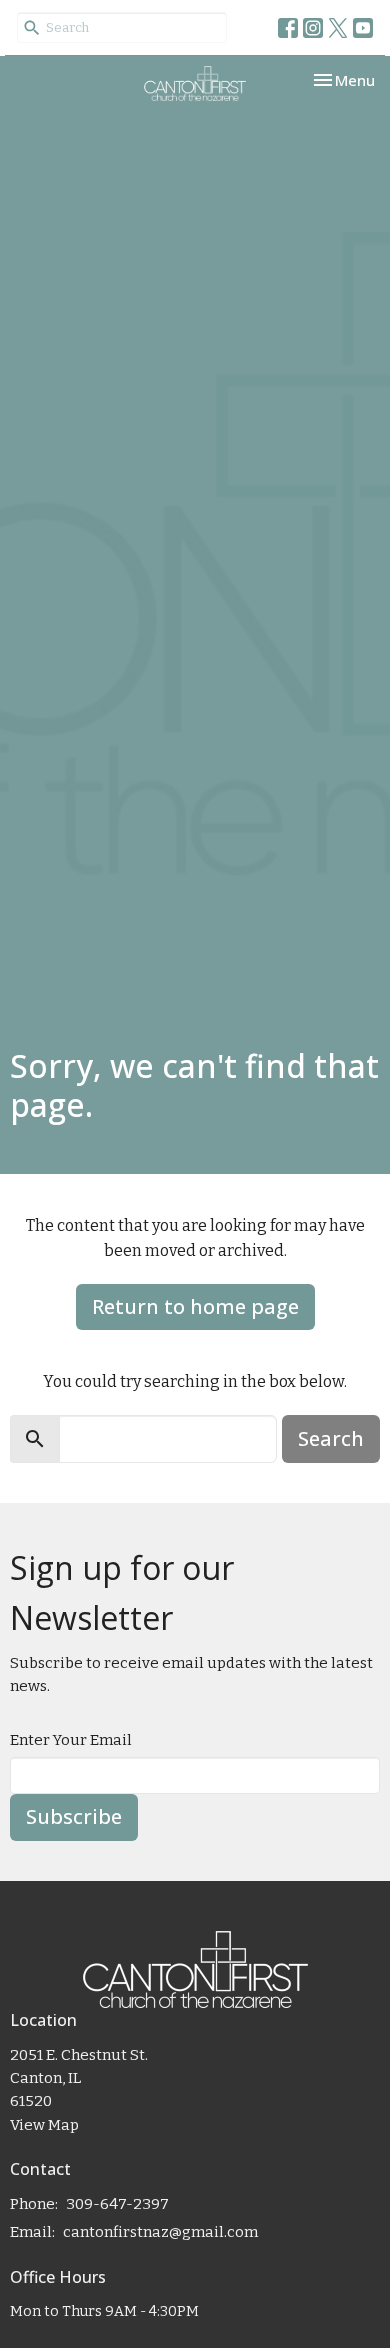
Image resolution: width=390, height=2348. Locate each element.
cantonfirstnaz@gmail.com (160, 2232)
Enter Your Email (71, 1740)
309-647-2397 (117, 2204)
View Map (44, 2125)
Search (331, 1438)
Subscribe (74, 1816)
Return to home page (195, 1306)
